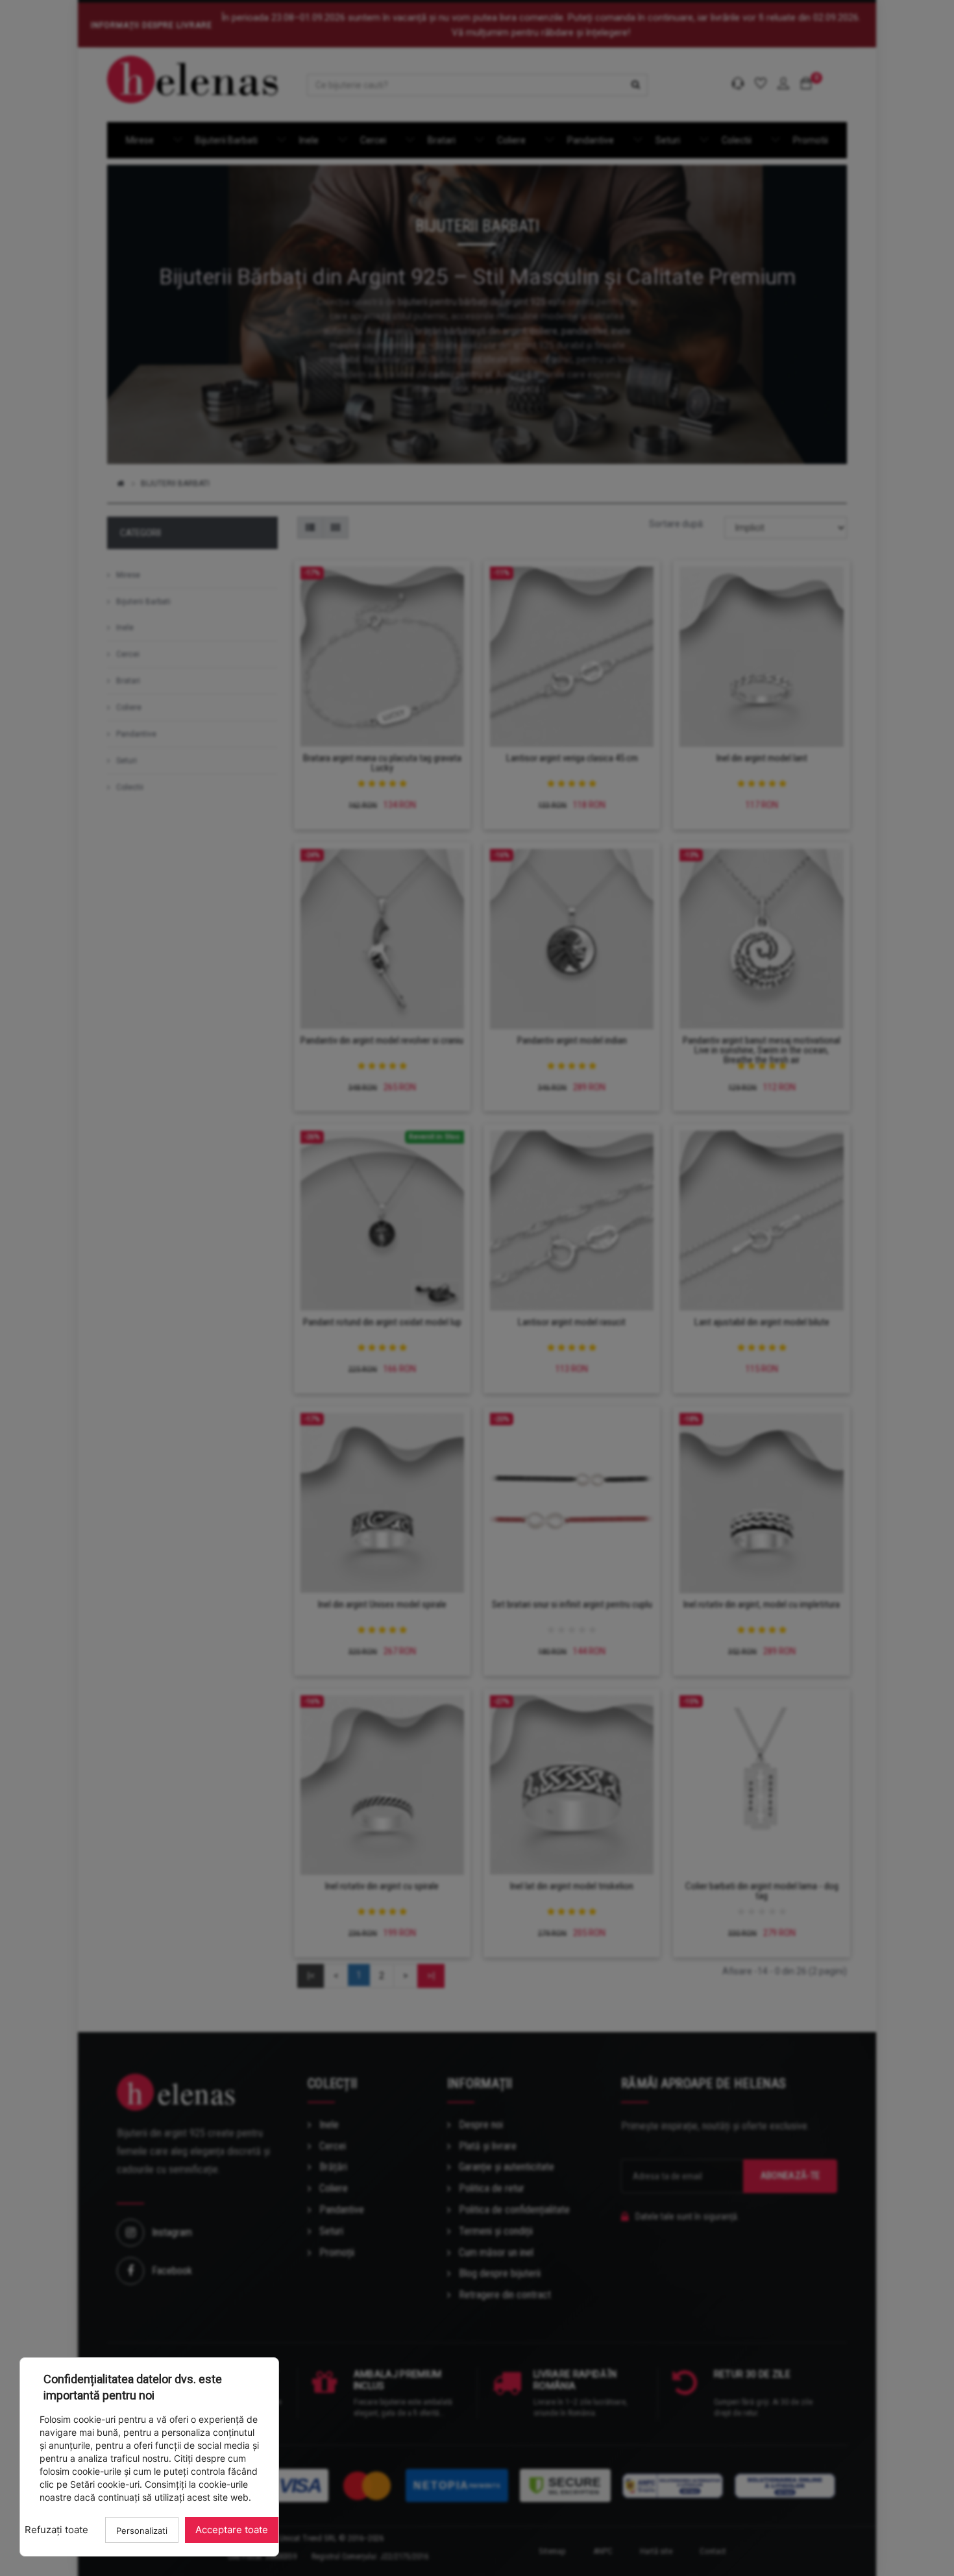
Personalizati (142, 2531)
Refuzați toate (56, 2530)
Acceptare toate (232, 2530)
